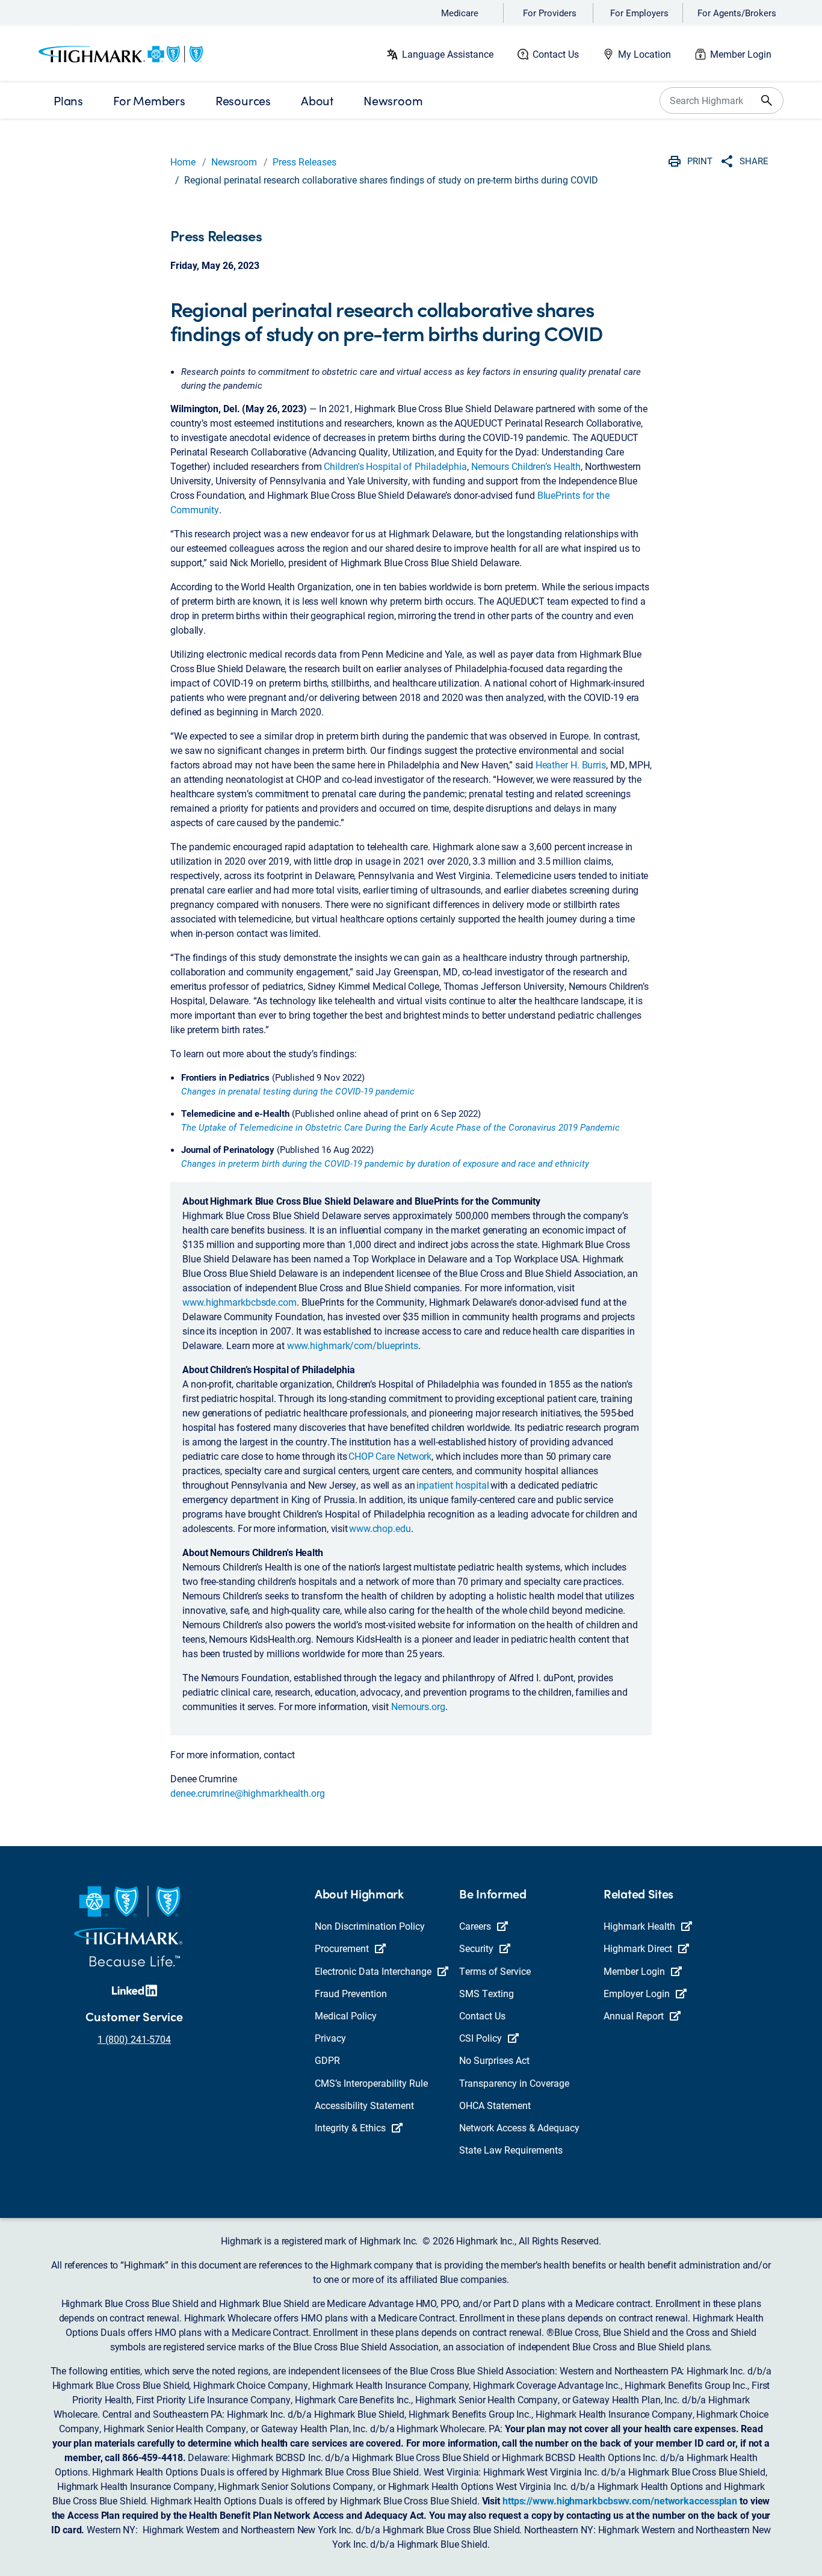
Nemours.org (418, 1706)
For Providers (550, 13)
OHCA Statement (495, 2105)
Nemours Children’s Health (526, 466)
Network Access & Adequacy (519, 2127)
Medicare (460, 13)
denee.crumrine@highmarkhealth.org (248, 1793)
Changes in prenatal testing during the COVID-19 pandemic (298, 1091)
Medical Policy (346, 2015)
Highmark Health (639, 1926)
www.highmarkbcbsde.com (239, 1302)
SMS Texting (487, 1993)
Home (183, 162)
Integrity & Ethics (350, 2127)
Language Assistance (448, 54)
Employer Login (637, 1993)
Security (476, 1948)
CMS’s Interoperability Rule (371, 2083)
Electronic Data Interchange (373, 1971)
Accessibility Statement (364, 2105)
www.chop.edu (380, 1528)
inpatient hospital (453, 1485)
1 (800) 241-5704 (134, 2039)
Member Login (741, 54)
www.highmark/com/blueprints (353, 1345)
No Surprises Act (494, 2060)
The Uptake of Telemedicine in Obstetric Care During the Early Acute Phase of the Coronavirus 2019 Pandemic (400, 1127)
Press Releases (304, 162)
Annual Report (634, 2015)
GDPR (327, 2060)
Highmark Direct (638, 1948)
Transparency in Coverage (514, 2083)
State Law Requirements (511, 2150)
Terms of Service (495, 1971)
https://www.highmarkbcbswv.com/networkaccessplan (620, 2500)
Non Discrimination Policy (370, 1926)
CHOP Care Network (390, 1456)
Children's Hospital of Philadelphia (395, 466)
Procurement (342, 1948)
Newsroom (234, 162)
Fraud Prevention (351, 1993)
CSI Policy (481, 2038)
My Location (644, 54)
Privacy (330, 2038)
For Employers (639, 13)
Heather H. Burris (571, 764)
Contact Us (556, 54)
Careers (475, 1926)
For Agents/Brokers (737, 13)
